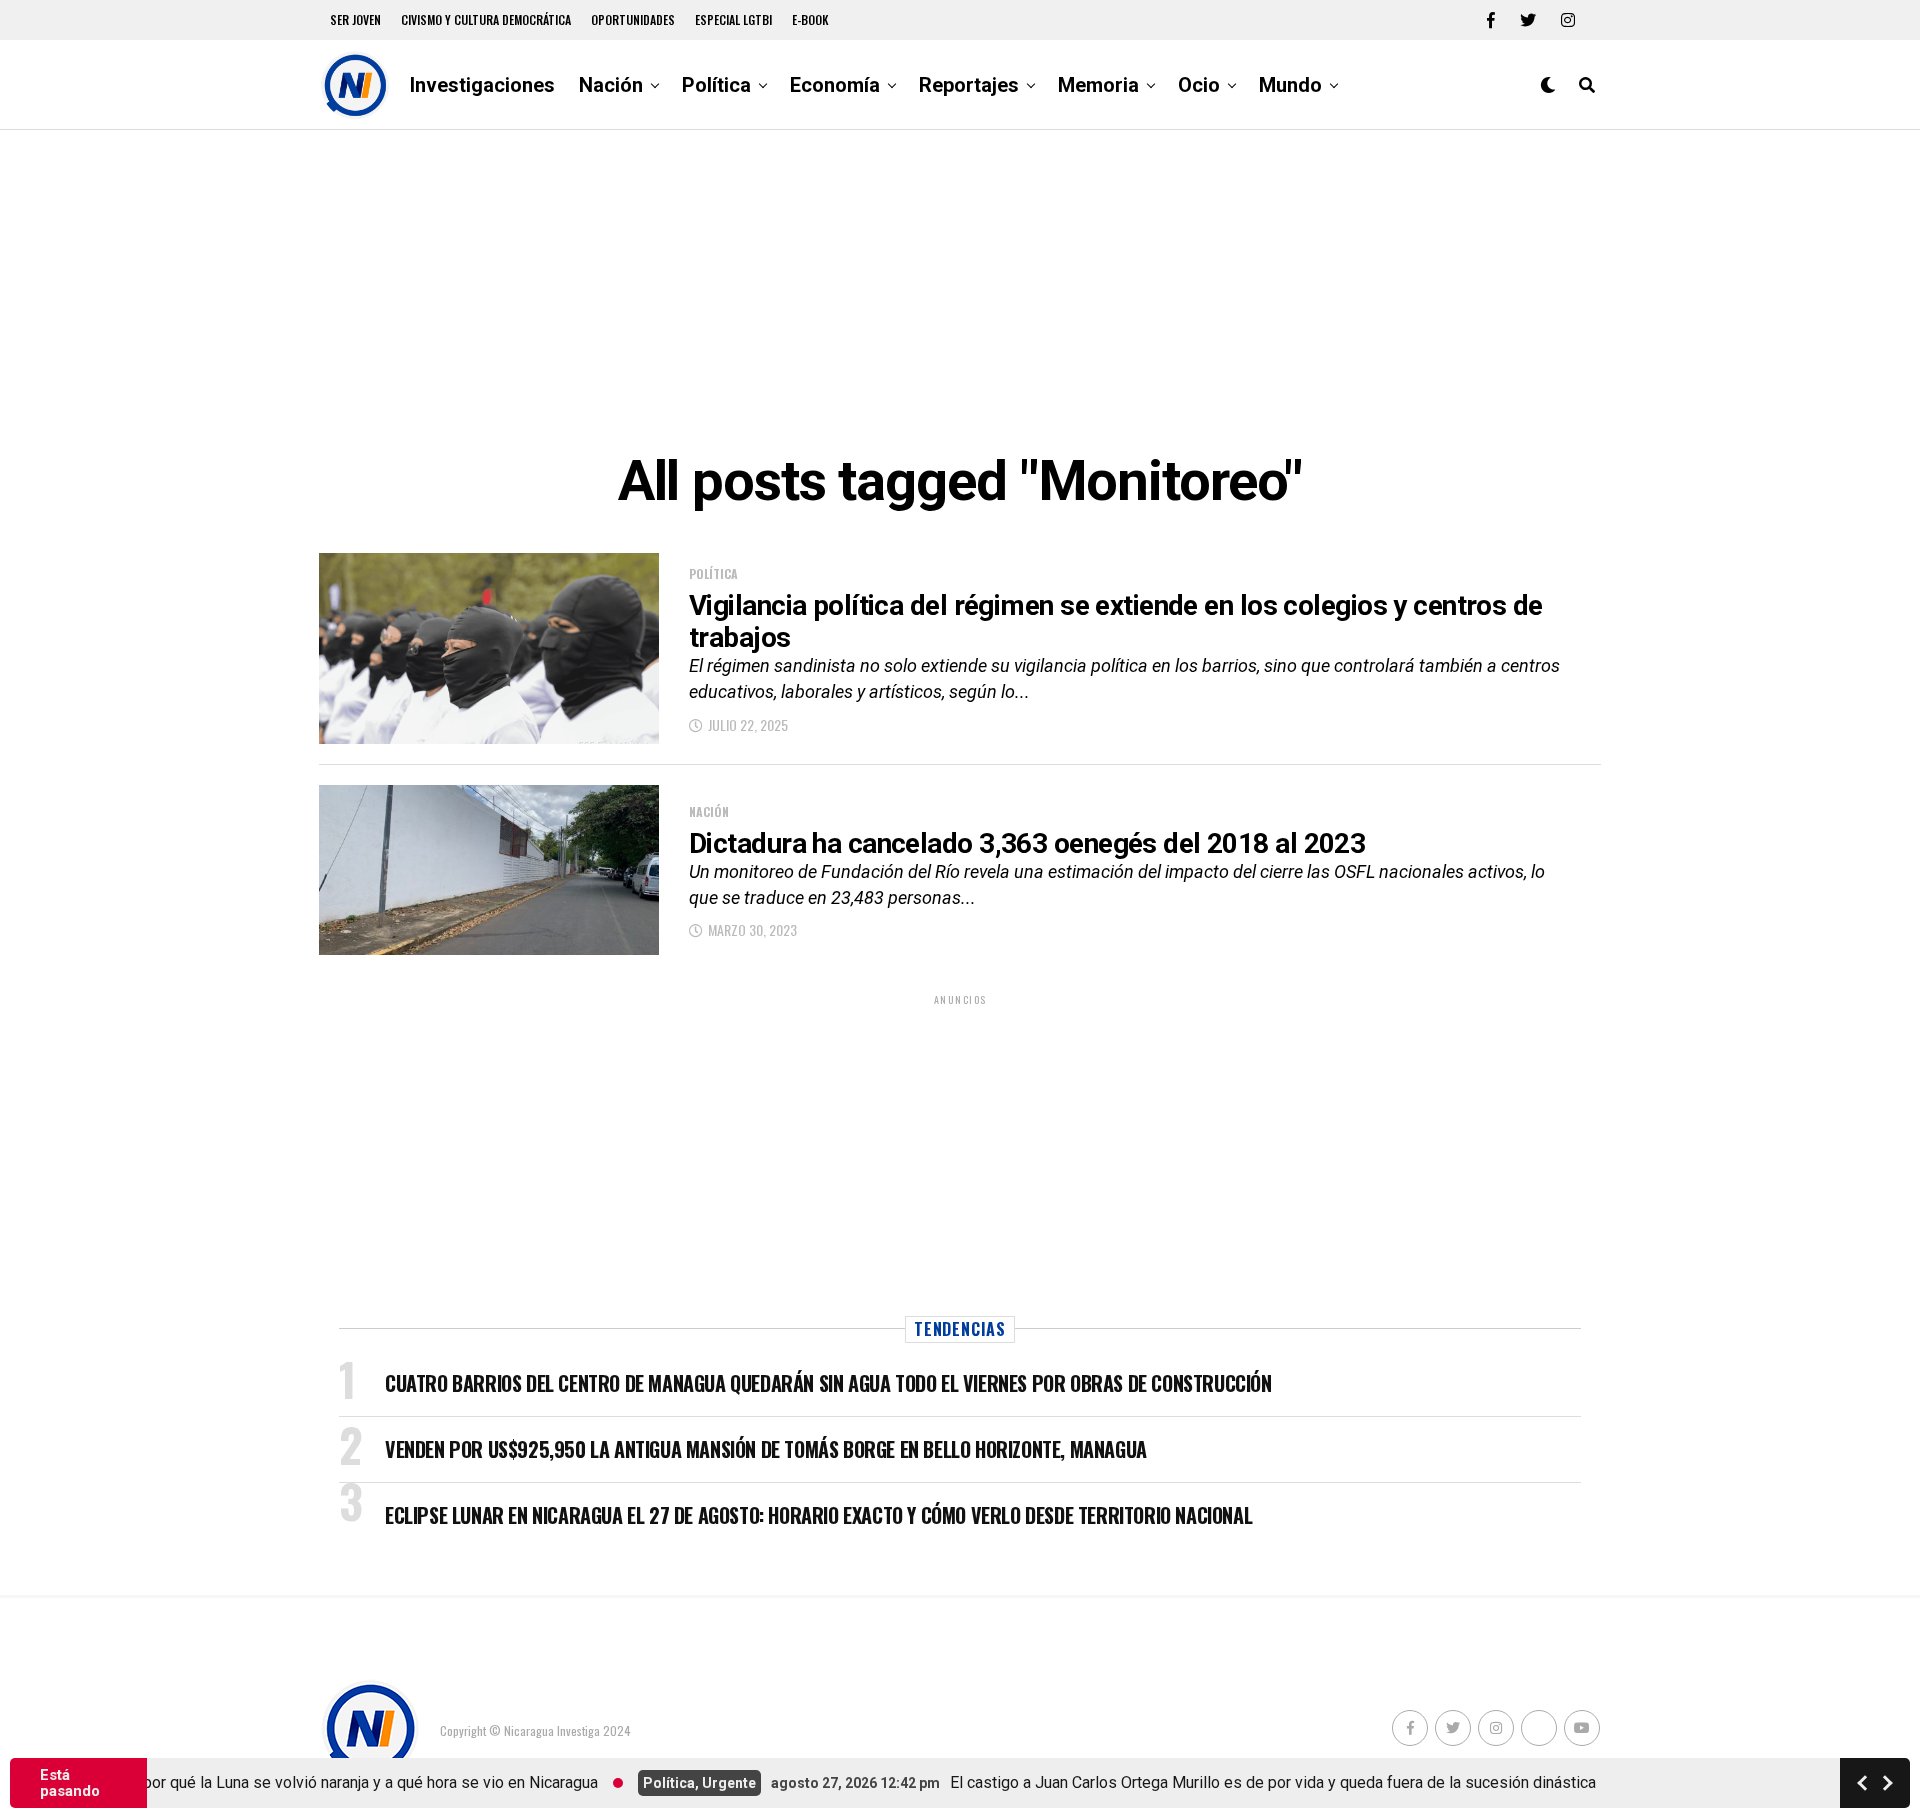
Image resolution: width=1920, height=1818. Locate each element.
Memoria (1098, 85)
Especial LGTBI (733, 19)
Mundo (1290, 85)
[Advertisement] (960, 290)
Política (716, 85)
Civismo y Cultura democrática (486, 19)
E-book (810, 19)
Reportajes (969, 85)
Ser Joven (355, 19)
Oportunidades (633, 19)
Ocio (1199, 85)
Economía (835, 85)
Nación (611, 85)
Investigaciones (482, 85)
